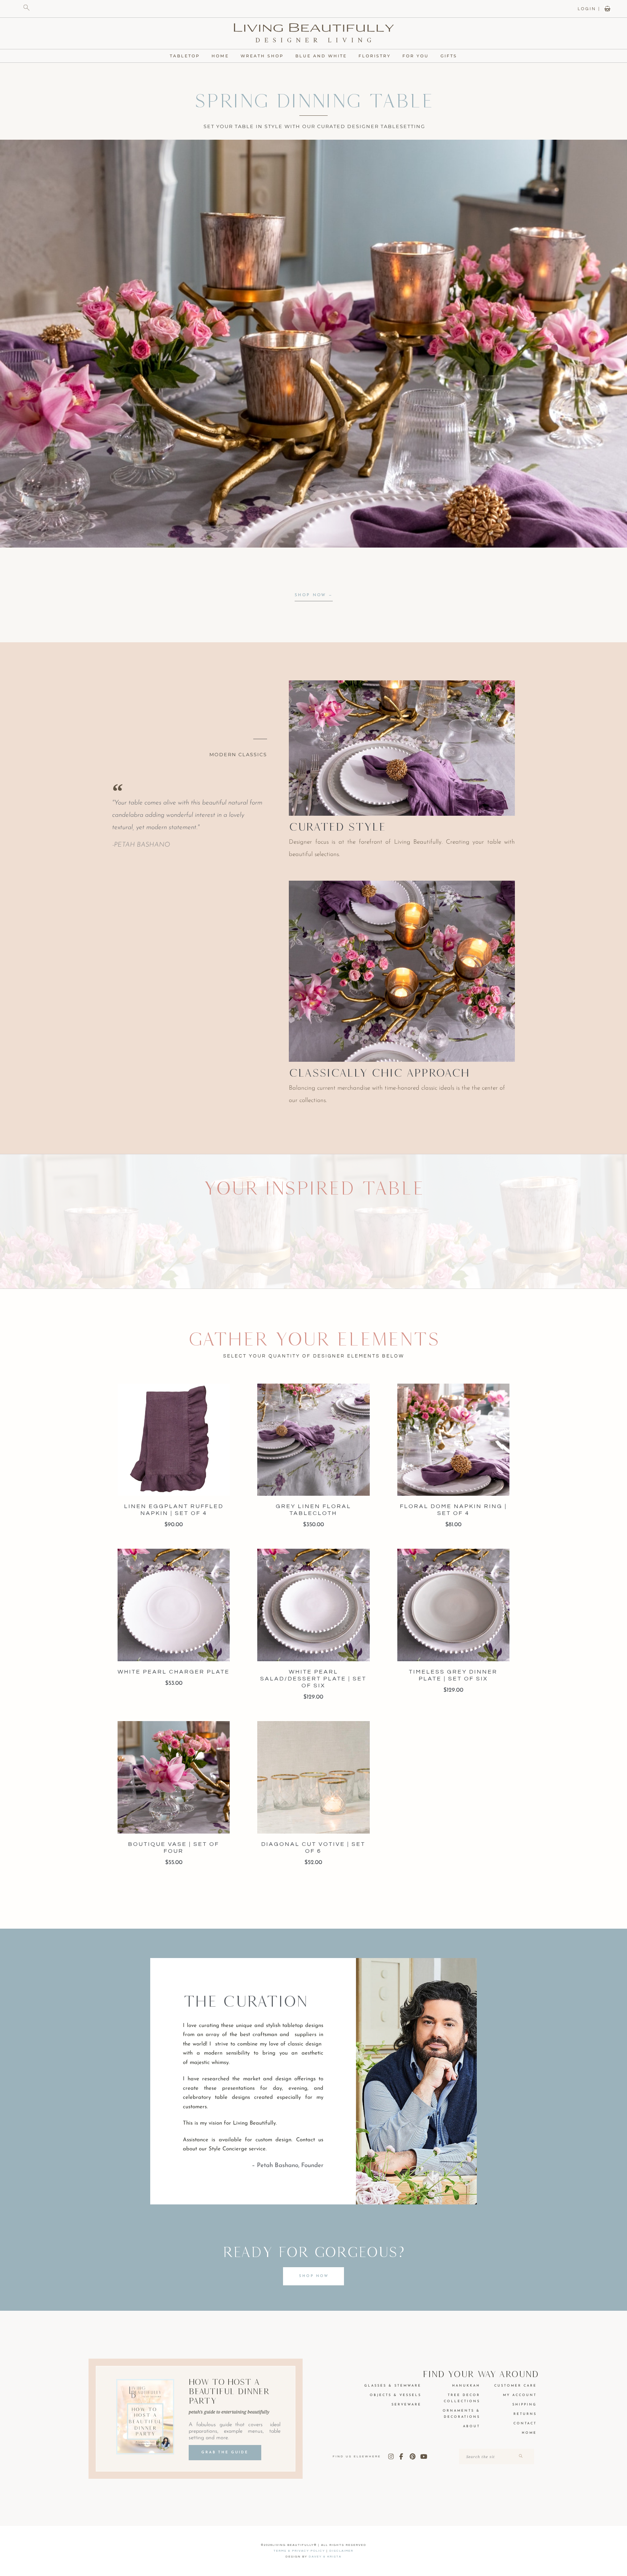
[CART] (607, 9)
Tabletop (185, 56)
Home (220, 56)
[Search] (520, 2456)
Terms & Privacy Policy (299, 2551)
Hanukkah (466, 2386)
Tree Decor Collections (462, 2398)
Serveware (406, 2405)
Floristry (375, 56)
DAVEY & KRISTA (325, 2557)
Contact (525, 2423)
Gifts (449, 56)
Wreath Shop (262, 56)
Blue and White (321, 56)
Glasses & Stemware (393, 2386)
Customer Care (515, 2386)
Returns (525, 2414)
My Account (520, 2395)
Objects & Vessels (396, 2395)
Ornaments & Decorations (461, 2414)
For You (416, 56)
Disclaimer (341, 2551)
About (472, 2426)
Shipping (524, 2405)
